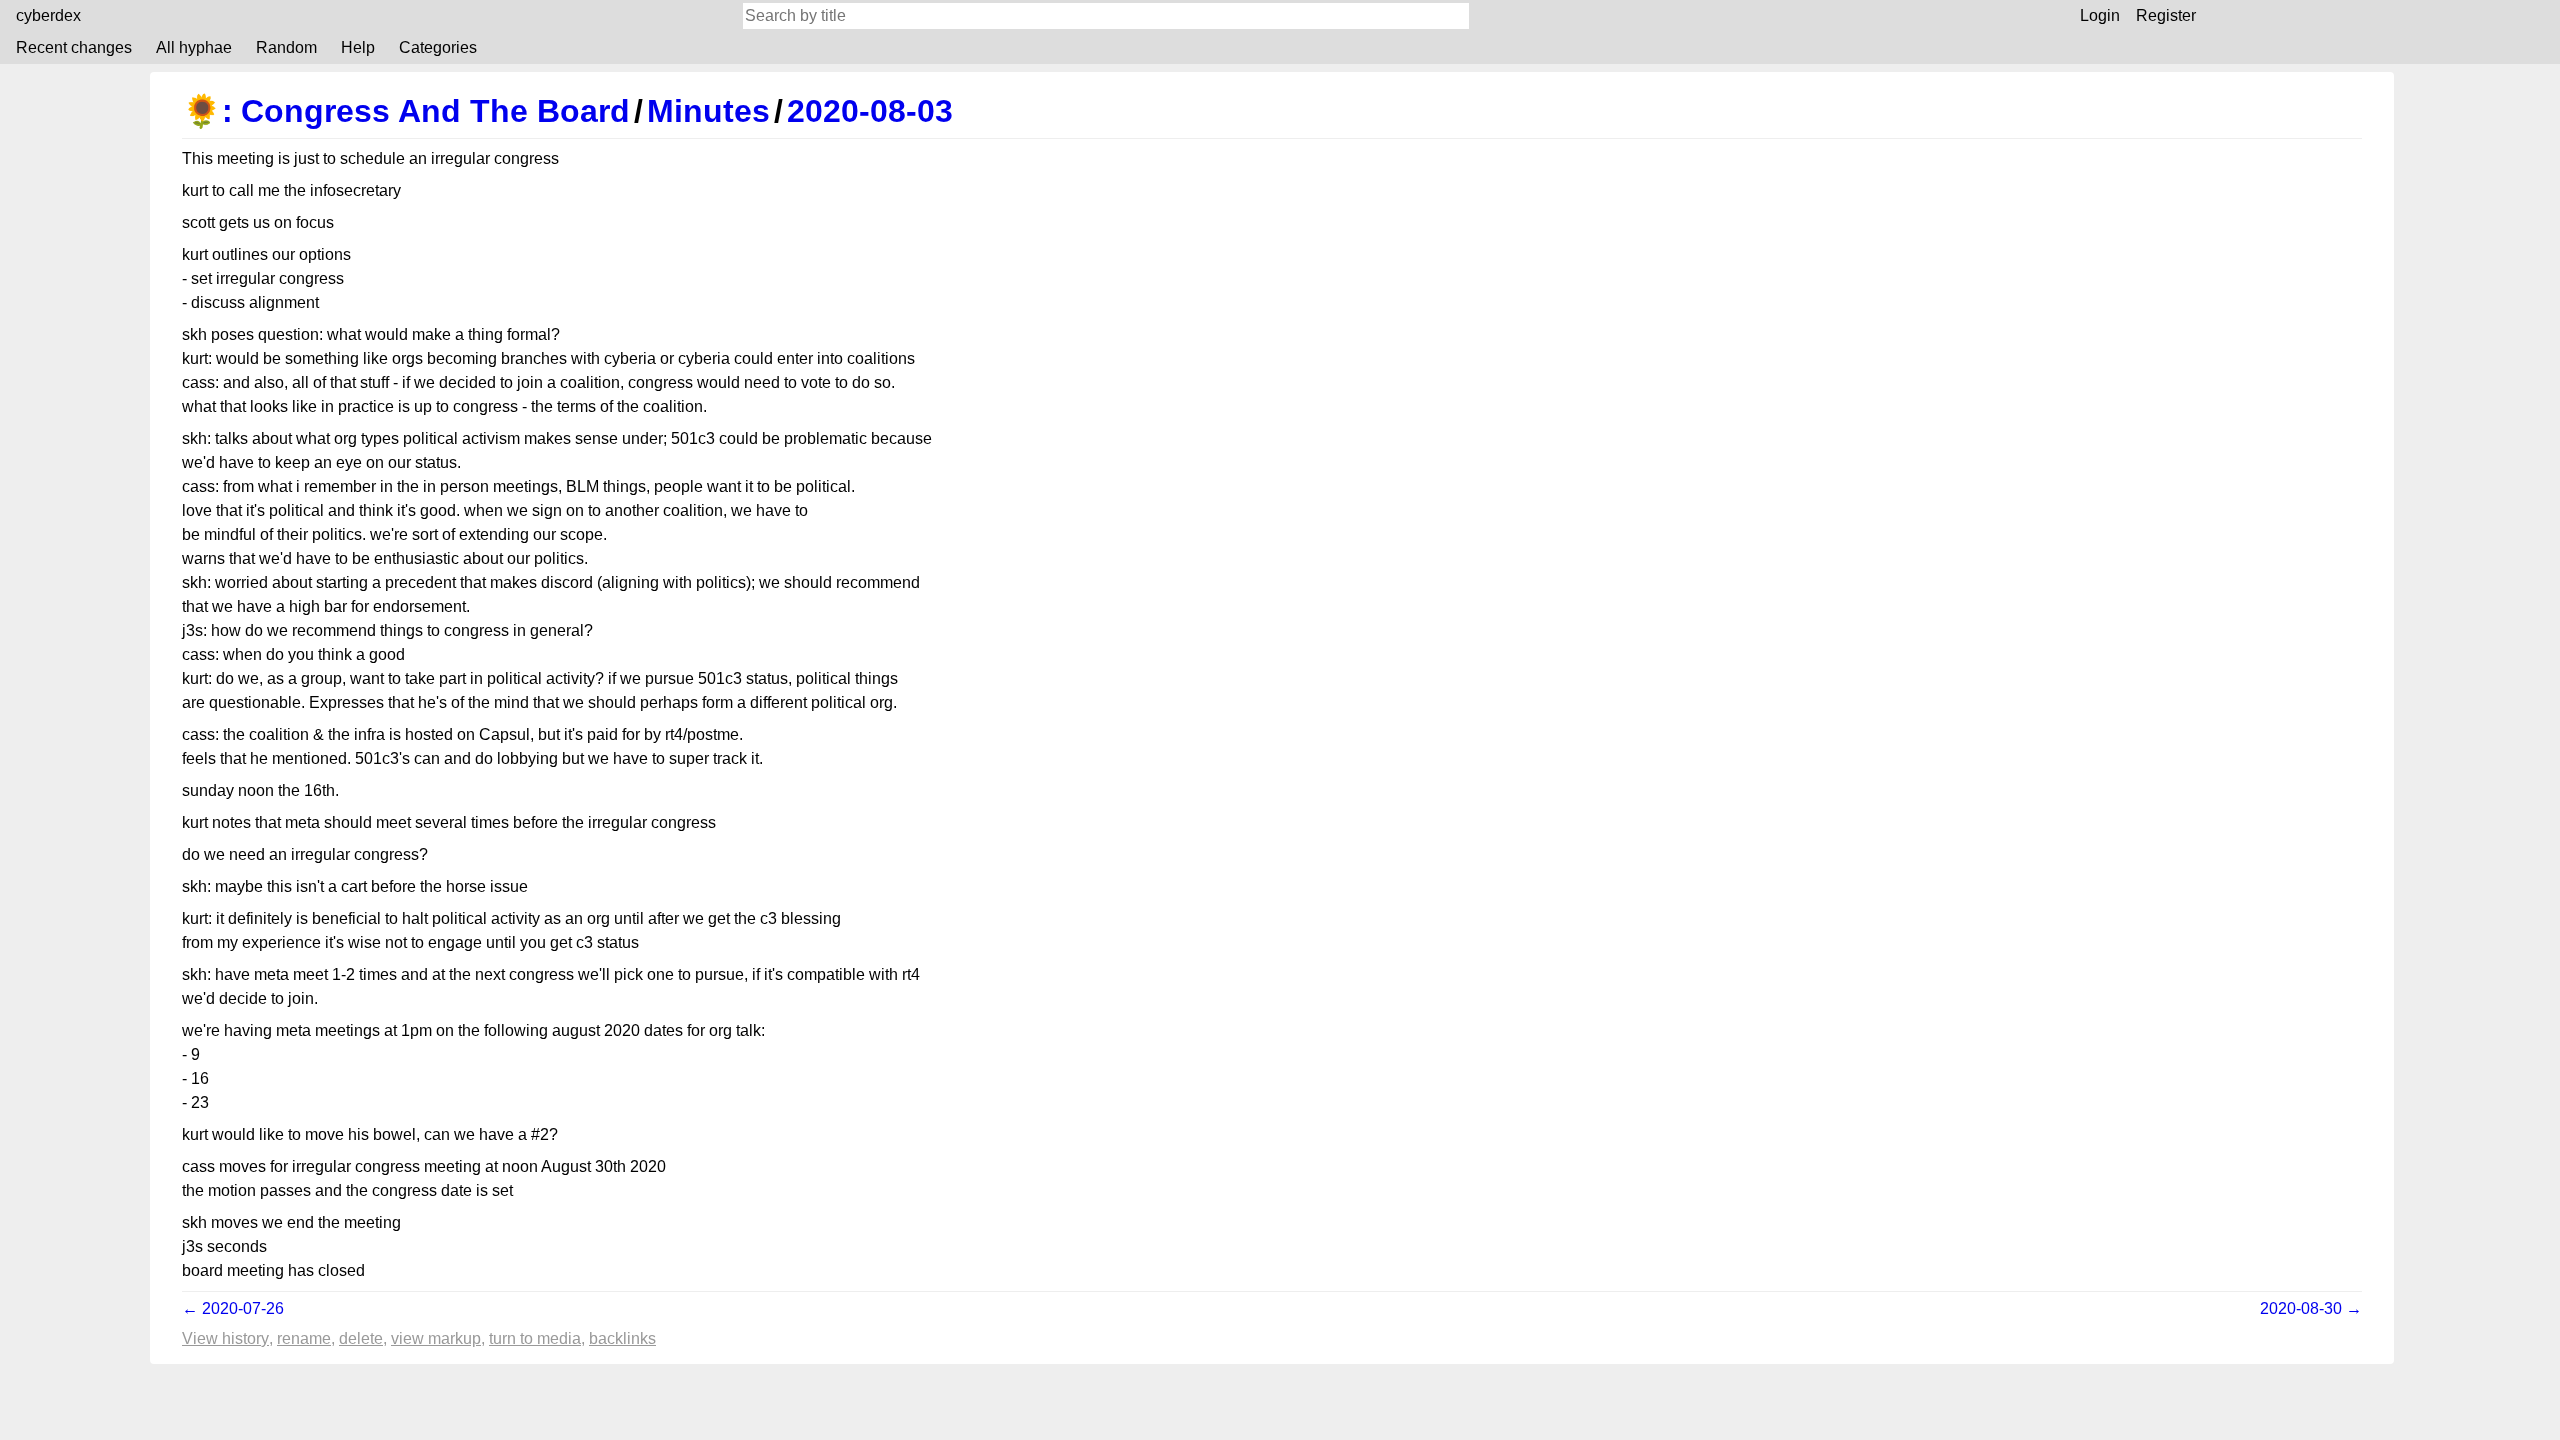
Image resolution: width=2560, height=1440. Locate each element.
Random (286, 47)
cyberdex (48, 15)
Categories (438, 47)
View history (225, 1338)
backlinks (622, 1338)
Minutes (708, 111)
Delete (361, 1338)
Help (358, 47)
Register (2166, 15)
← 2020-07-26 (233, 1308)
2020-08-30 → (2311, 1308)
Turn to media (535, 1338)
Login (2100, 15)
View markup (436, 1338)
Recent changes (74, 47)
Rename (304, 1338)
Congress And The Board (435, 111)
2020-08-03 (870, 111)
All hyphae (194, 47)
